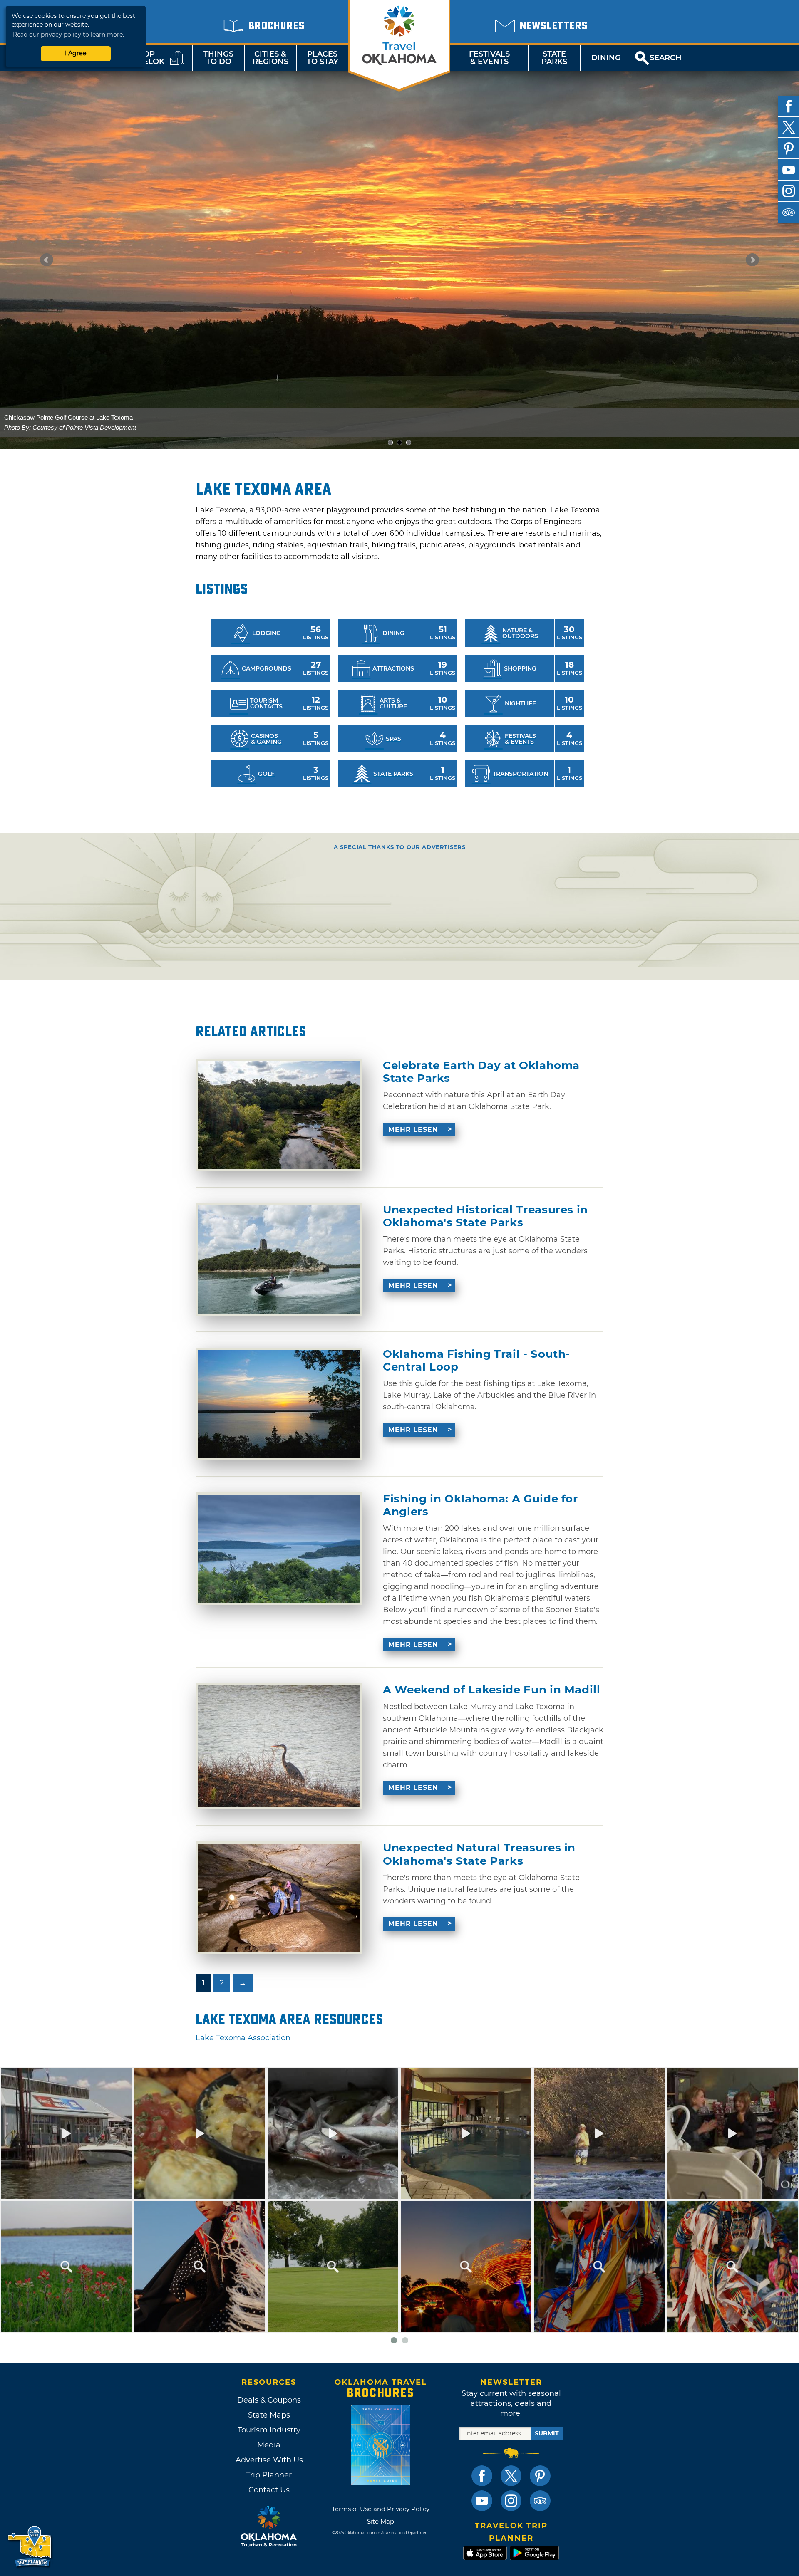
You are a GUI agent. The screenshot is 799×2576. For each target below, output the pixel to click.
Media (269, 2445)
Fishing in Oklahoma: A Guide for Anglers (480, 1505)
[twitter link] (511, 2476)
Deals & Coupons (269, 2400)
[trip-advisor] (789, 212)
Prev (47, 260)
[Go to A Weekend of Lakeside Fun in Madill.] (279, 1746)
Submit (547, 2433)
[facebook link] (482, 2476)
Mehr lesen (413, 1130)
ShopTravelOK (144, 58)
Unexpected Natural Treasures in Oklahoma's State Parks (479, 1854)
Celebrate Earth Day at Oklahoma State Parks (481, 1072)
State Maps (269, 2415)
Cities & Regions (270, 58)
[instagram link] (511, 2501)
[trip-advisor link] (540, 2501)
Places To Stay (323, 58)
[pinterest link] (540, 2476)
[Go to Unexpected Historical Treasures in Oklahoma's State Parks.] (279, 1260)
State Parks (554, 58)
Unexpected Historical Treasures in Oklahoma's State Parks (485, 1216)
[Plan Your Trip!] (30, 2547)
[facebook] (789, 106)
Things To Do (218, 58)
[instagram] (789, 191)
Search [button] (666, 58)
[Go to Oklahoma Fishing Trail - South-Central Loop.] (279, 1404)
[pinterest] (789, 148)
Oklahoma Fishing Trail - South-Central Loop (476, 1361)
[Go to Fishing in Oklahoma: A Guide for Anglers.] (279, 1549)
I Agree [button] (76, 53)
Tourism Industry (269, 2430)
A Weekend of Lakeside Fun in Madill (492, 1690)
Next (752, 260)
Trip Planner (269, 2475)
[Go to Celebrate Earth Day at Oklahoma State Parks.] (279, 1115)
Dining (606, 58)
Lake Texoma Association (243, 2038)
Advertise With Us (269, 2460)
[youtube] (789, 170)
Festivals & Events (489, 58)
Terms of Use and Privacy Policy (381, 2509)
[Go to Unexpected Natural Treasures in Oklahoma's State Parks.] (279, 1898)
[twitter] (789, 127)
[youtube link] (482, 2501)
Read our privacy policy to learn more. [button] (68, 35)
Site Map (381, 2521)
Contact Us (269, 2490)
